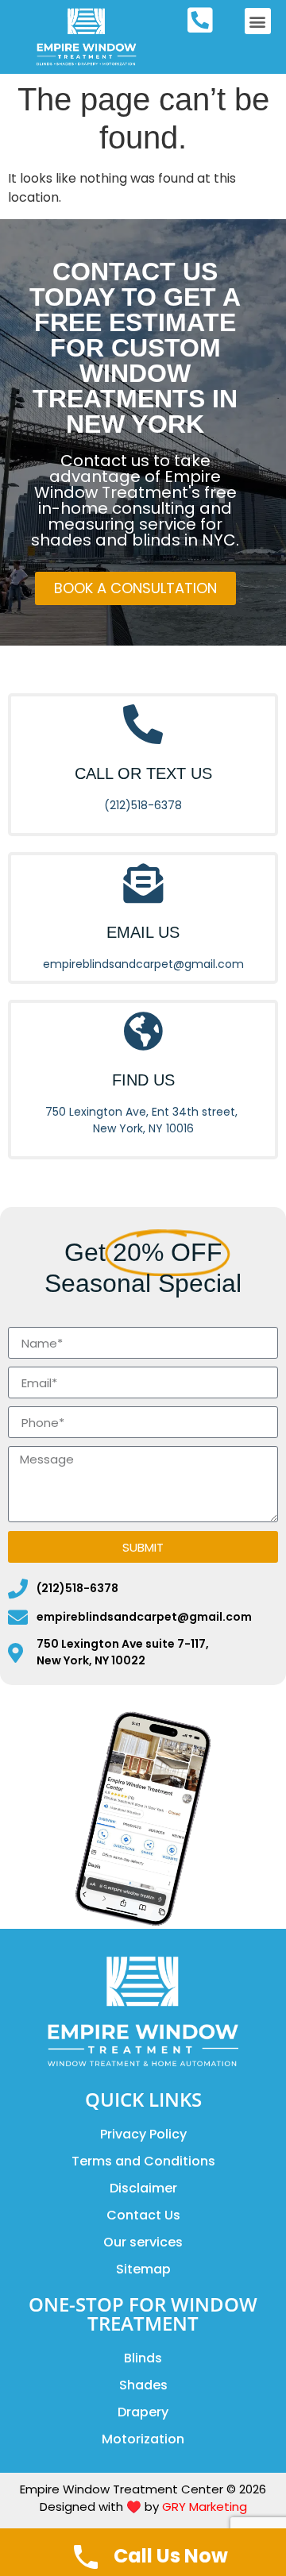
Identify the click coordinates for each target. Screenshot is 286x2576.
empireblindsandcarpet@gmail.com (143, 964)
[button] (258, 21)
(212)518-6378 (143, 805)
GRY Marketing (205, 2507)
